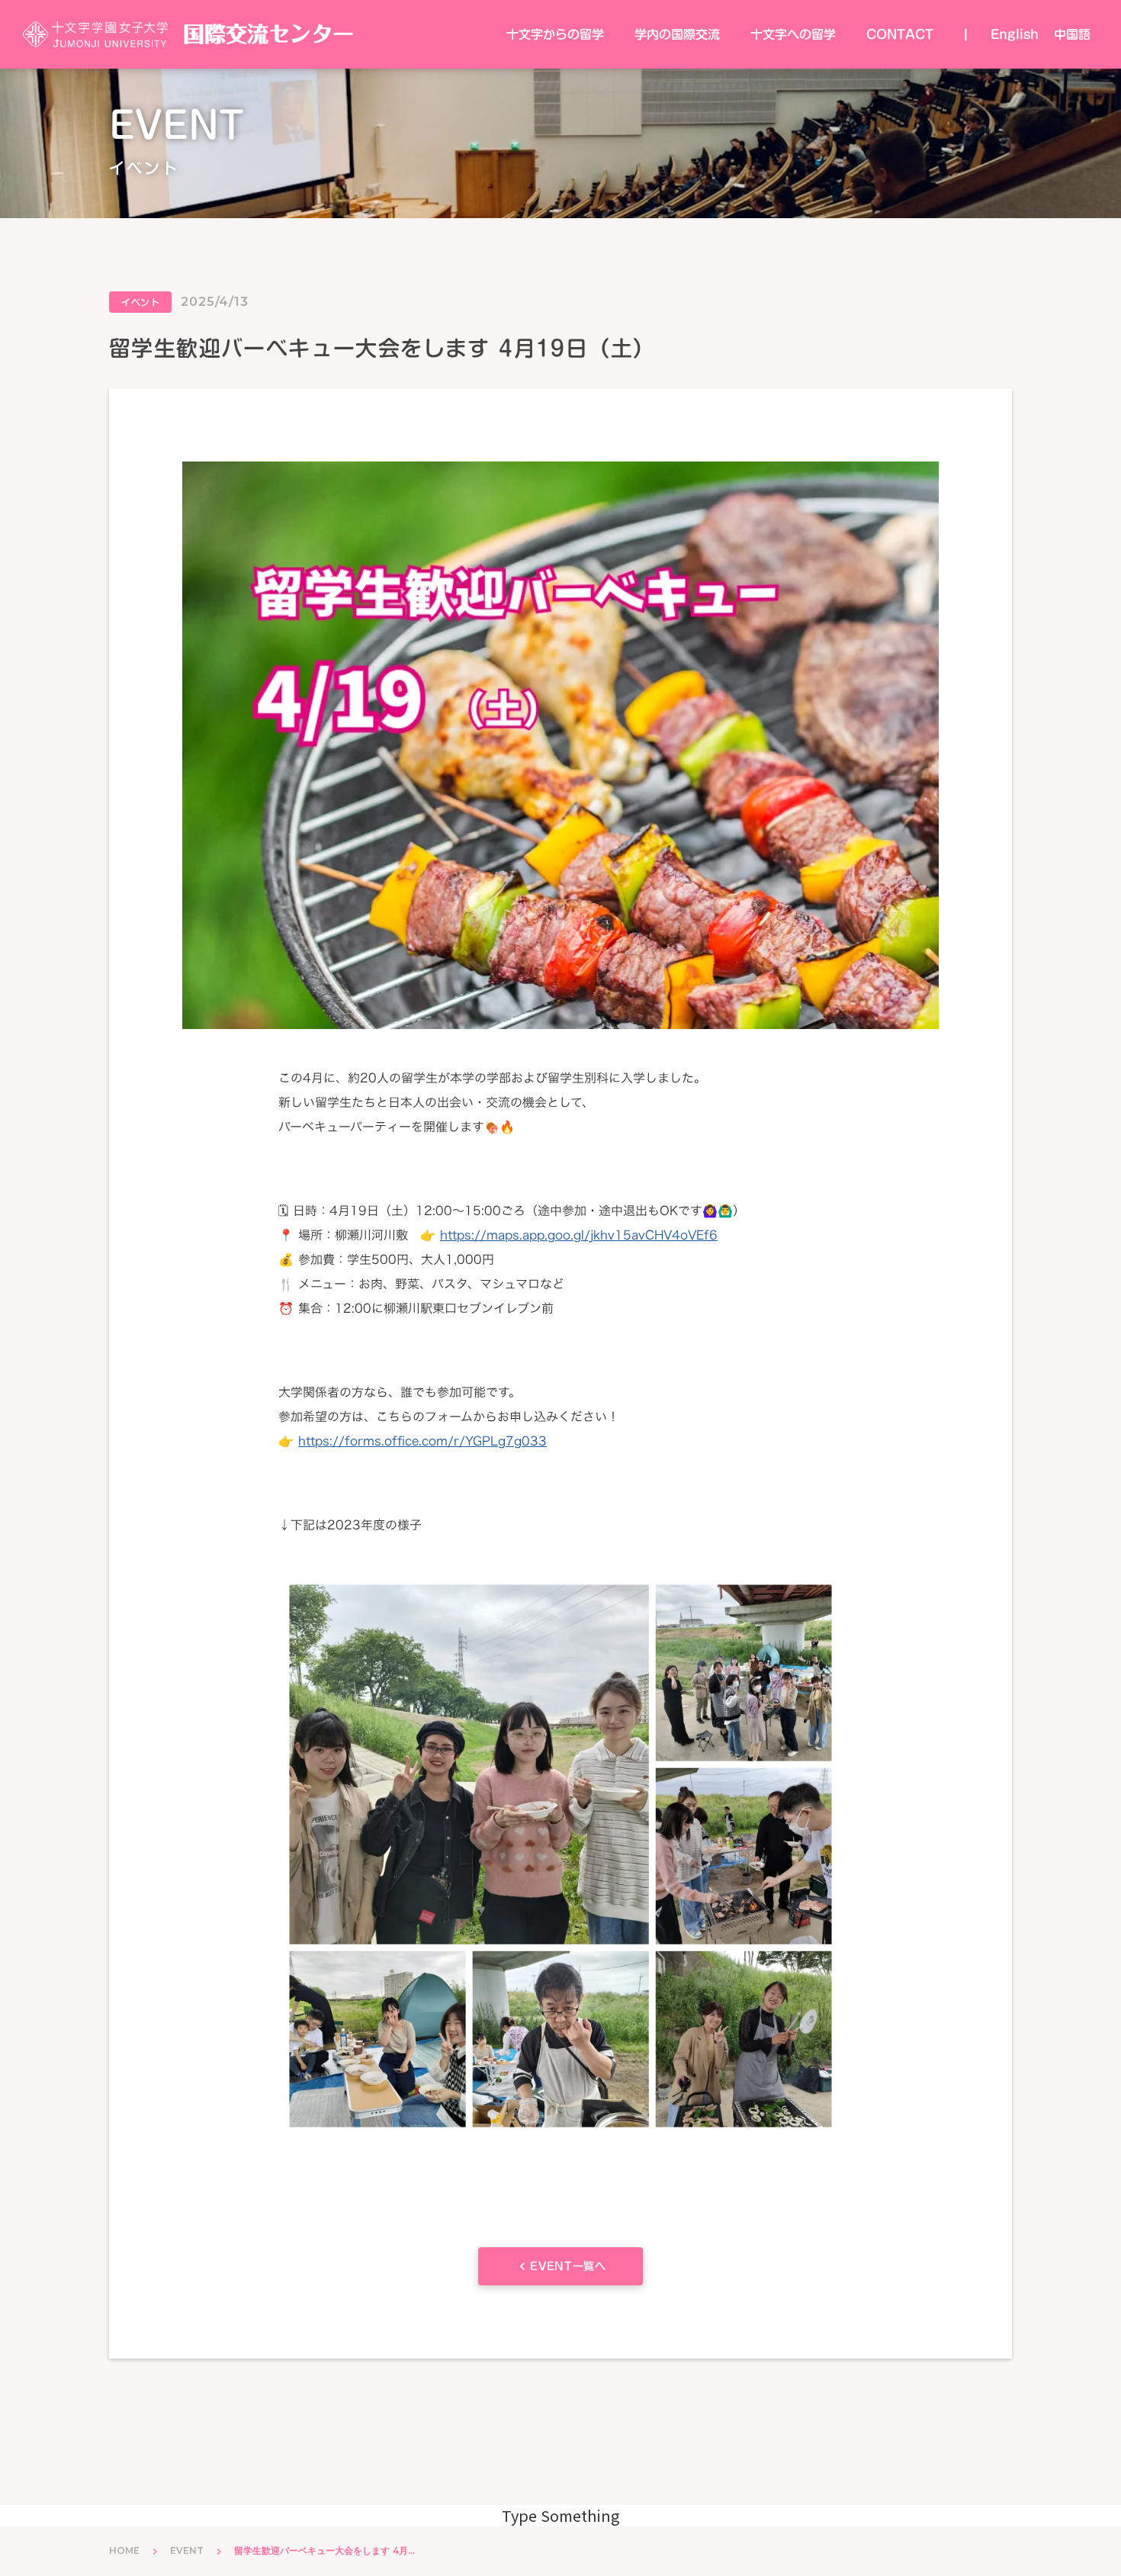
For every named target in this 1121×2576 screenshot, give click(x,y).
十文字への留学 (793, 34)
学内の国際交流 (677, 34)
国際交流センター (268, 34)
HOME (124, 2550)
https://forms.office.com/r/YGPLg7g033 (422, 1441)
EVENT (187, 2550)
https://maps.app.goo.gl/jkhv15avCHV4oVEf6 (579, 1235)
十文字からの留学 (555, 34)
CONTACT (900, 34)
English (1015, 34)
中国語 (1072, 34)
